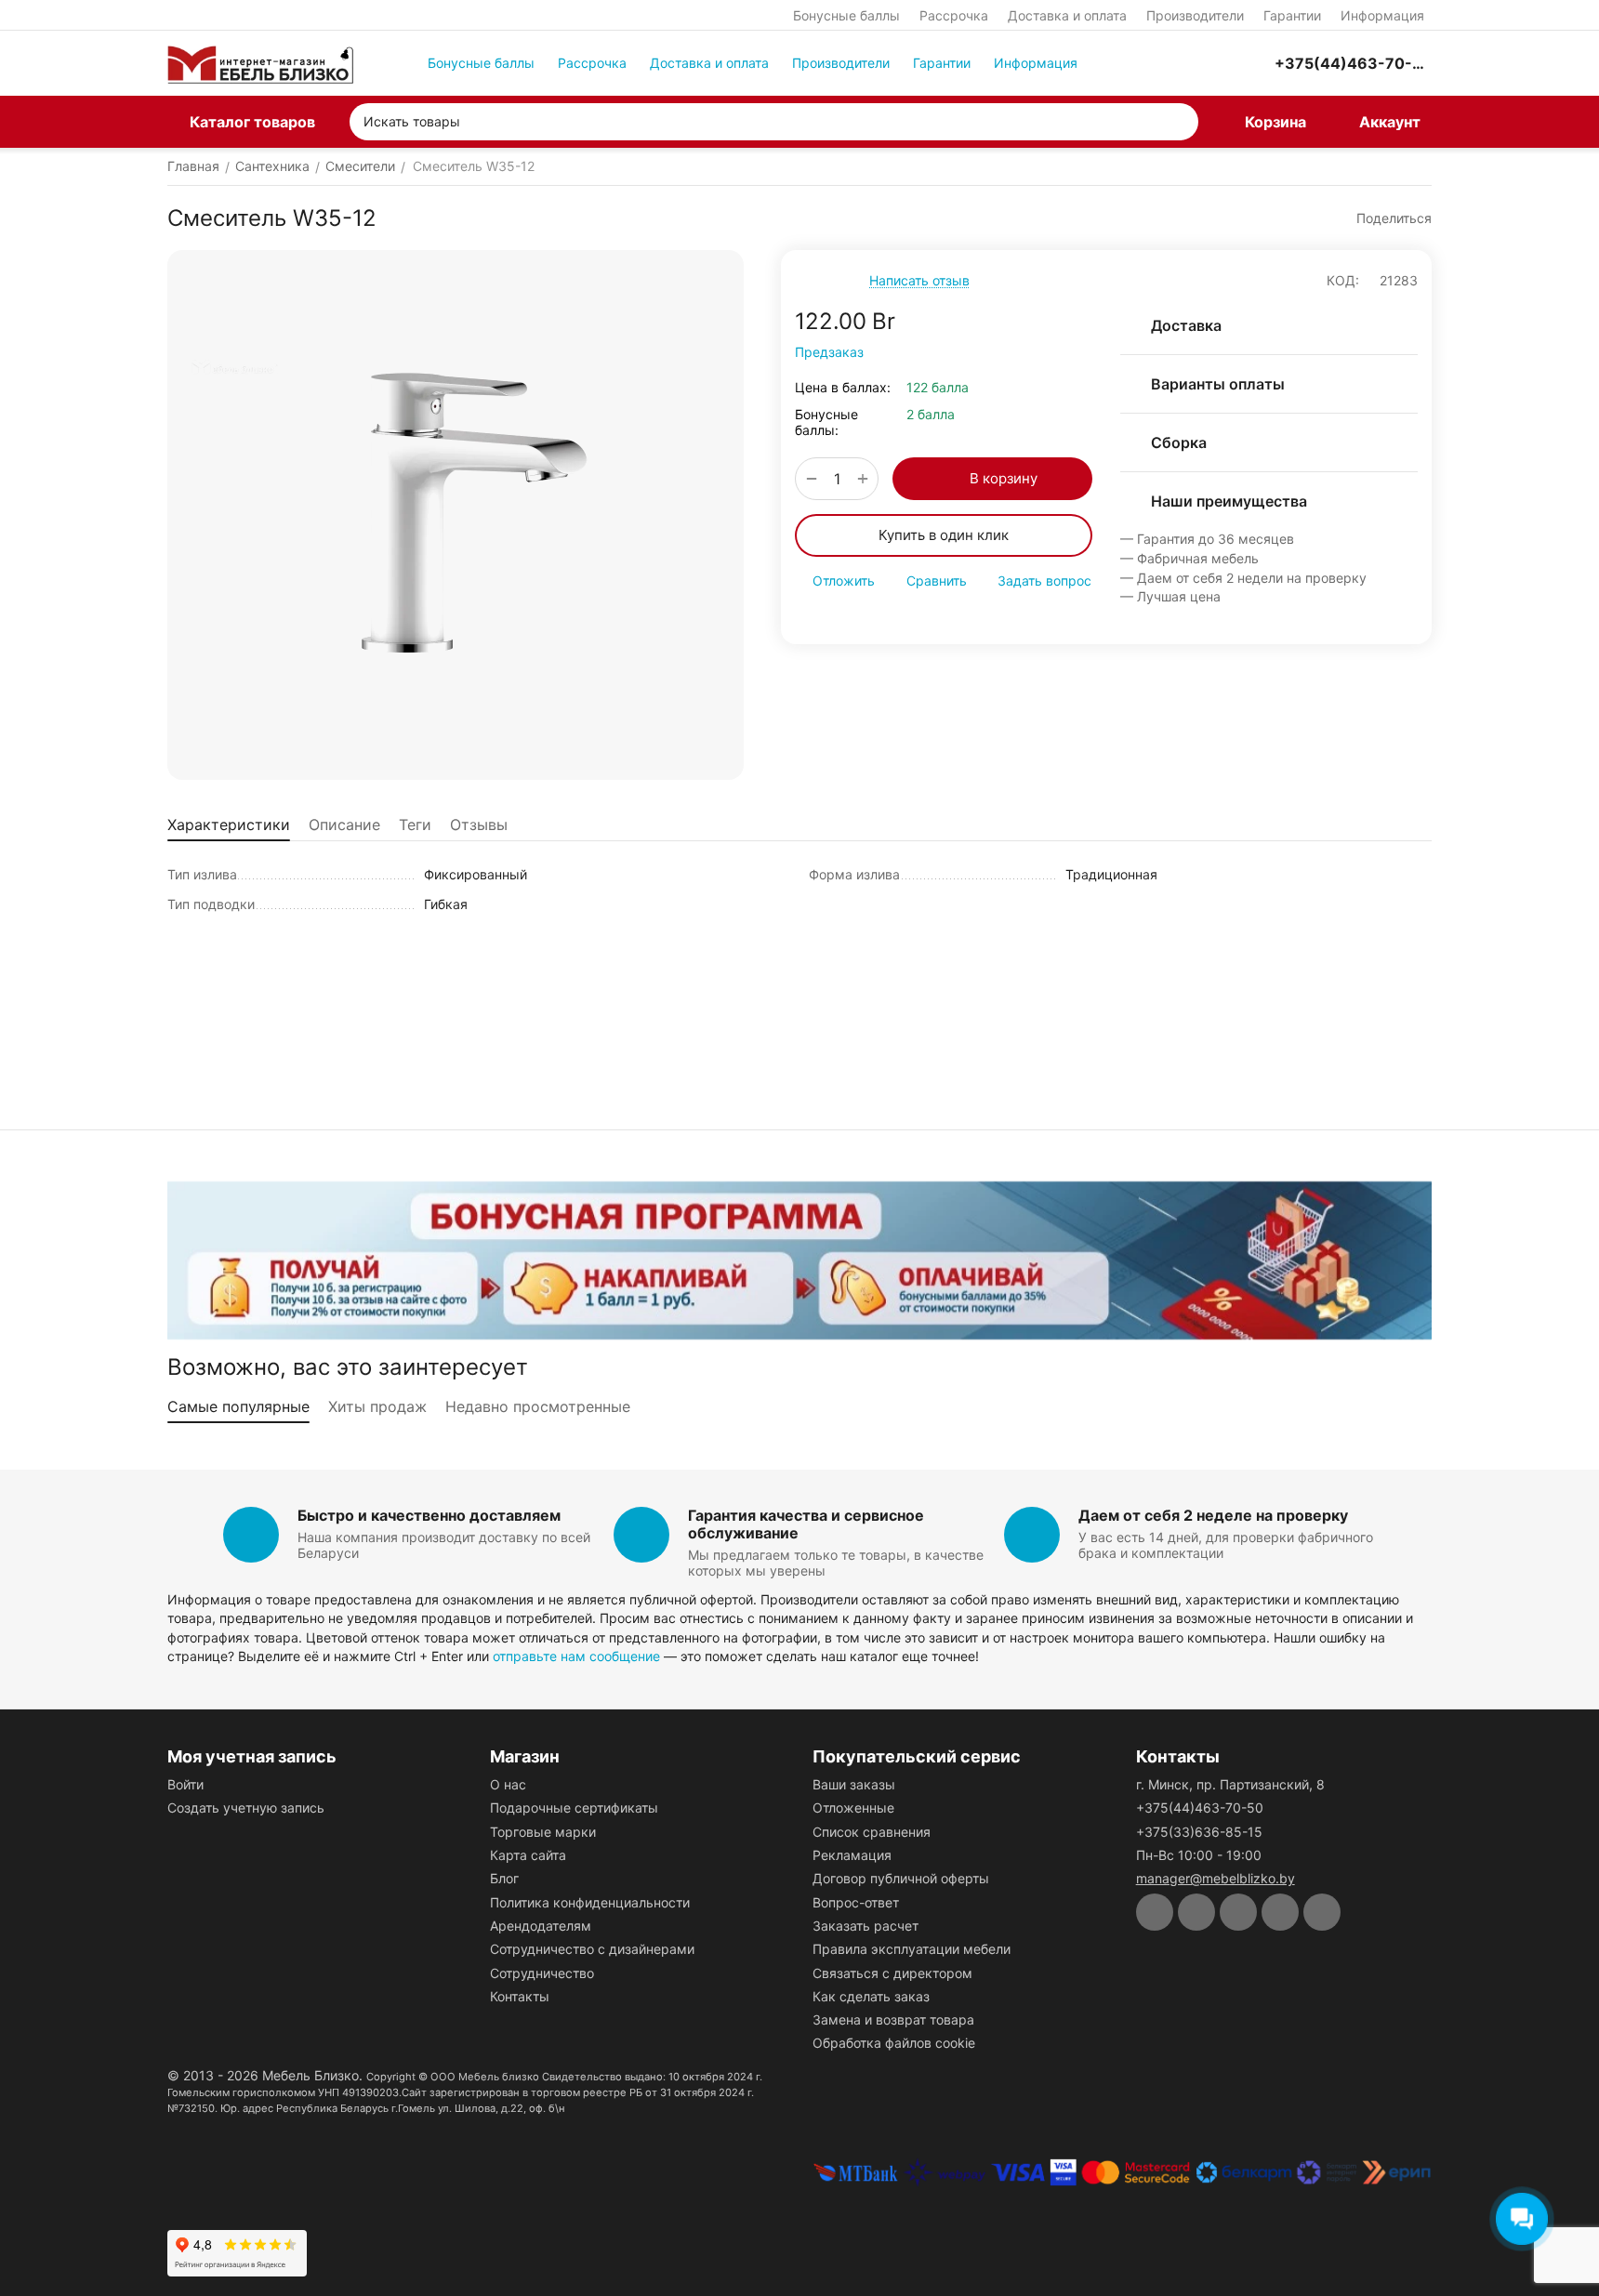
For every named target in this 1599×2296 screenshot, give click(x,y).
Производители (1195, 15)
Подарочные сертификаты (574, 1808)
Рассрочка (954, 15)
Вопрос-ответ (856, 1902)
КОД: (1343, 280)
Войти (185, 1784)
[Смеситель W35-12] (456, 515)
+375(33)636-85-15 (1199, 1832)
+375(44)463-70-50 (1200, 1808)
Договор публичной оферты (901, 1878)
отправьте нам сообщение (576, 1656)
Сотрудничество (542, 1973)
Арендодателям (541, 1926)
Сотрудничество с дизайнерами (592, 1949)
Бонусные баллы (846, 15)
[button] (1385, 218)
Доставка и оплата (1067, 15)
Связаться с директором (892, 1973)
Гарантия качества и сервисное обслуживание (806, 1524)
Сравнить (937, 581)
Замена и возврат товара (893, 2019)
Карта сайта (528, 1855)
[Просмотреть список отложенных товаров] (1208, 63)
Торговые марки (543, 1832)
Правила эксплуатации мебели (912, 1949)
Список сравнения (872, 1832)
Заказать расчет (866, 1926)
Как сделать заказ (871, 1996)
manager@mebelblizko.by (1216, 1878)
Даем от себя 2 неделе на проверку (1213, 1515)
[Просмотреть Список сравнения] (1161, 63)
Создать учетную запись (246, 1808)
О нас (508, 1784)
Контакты (520, 1996)
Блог (504, 1878)
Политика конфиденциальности (590, 1902)
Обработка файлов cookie (894, 2043)
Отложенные (853, 1808)
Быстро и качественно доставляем (429, 1515)
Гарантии (1292, 15)
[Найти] (1180, 122)
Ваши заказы (854, 1784)
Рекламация (852, 1855)
